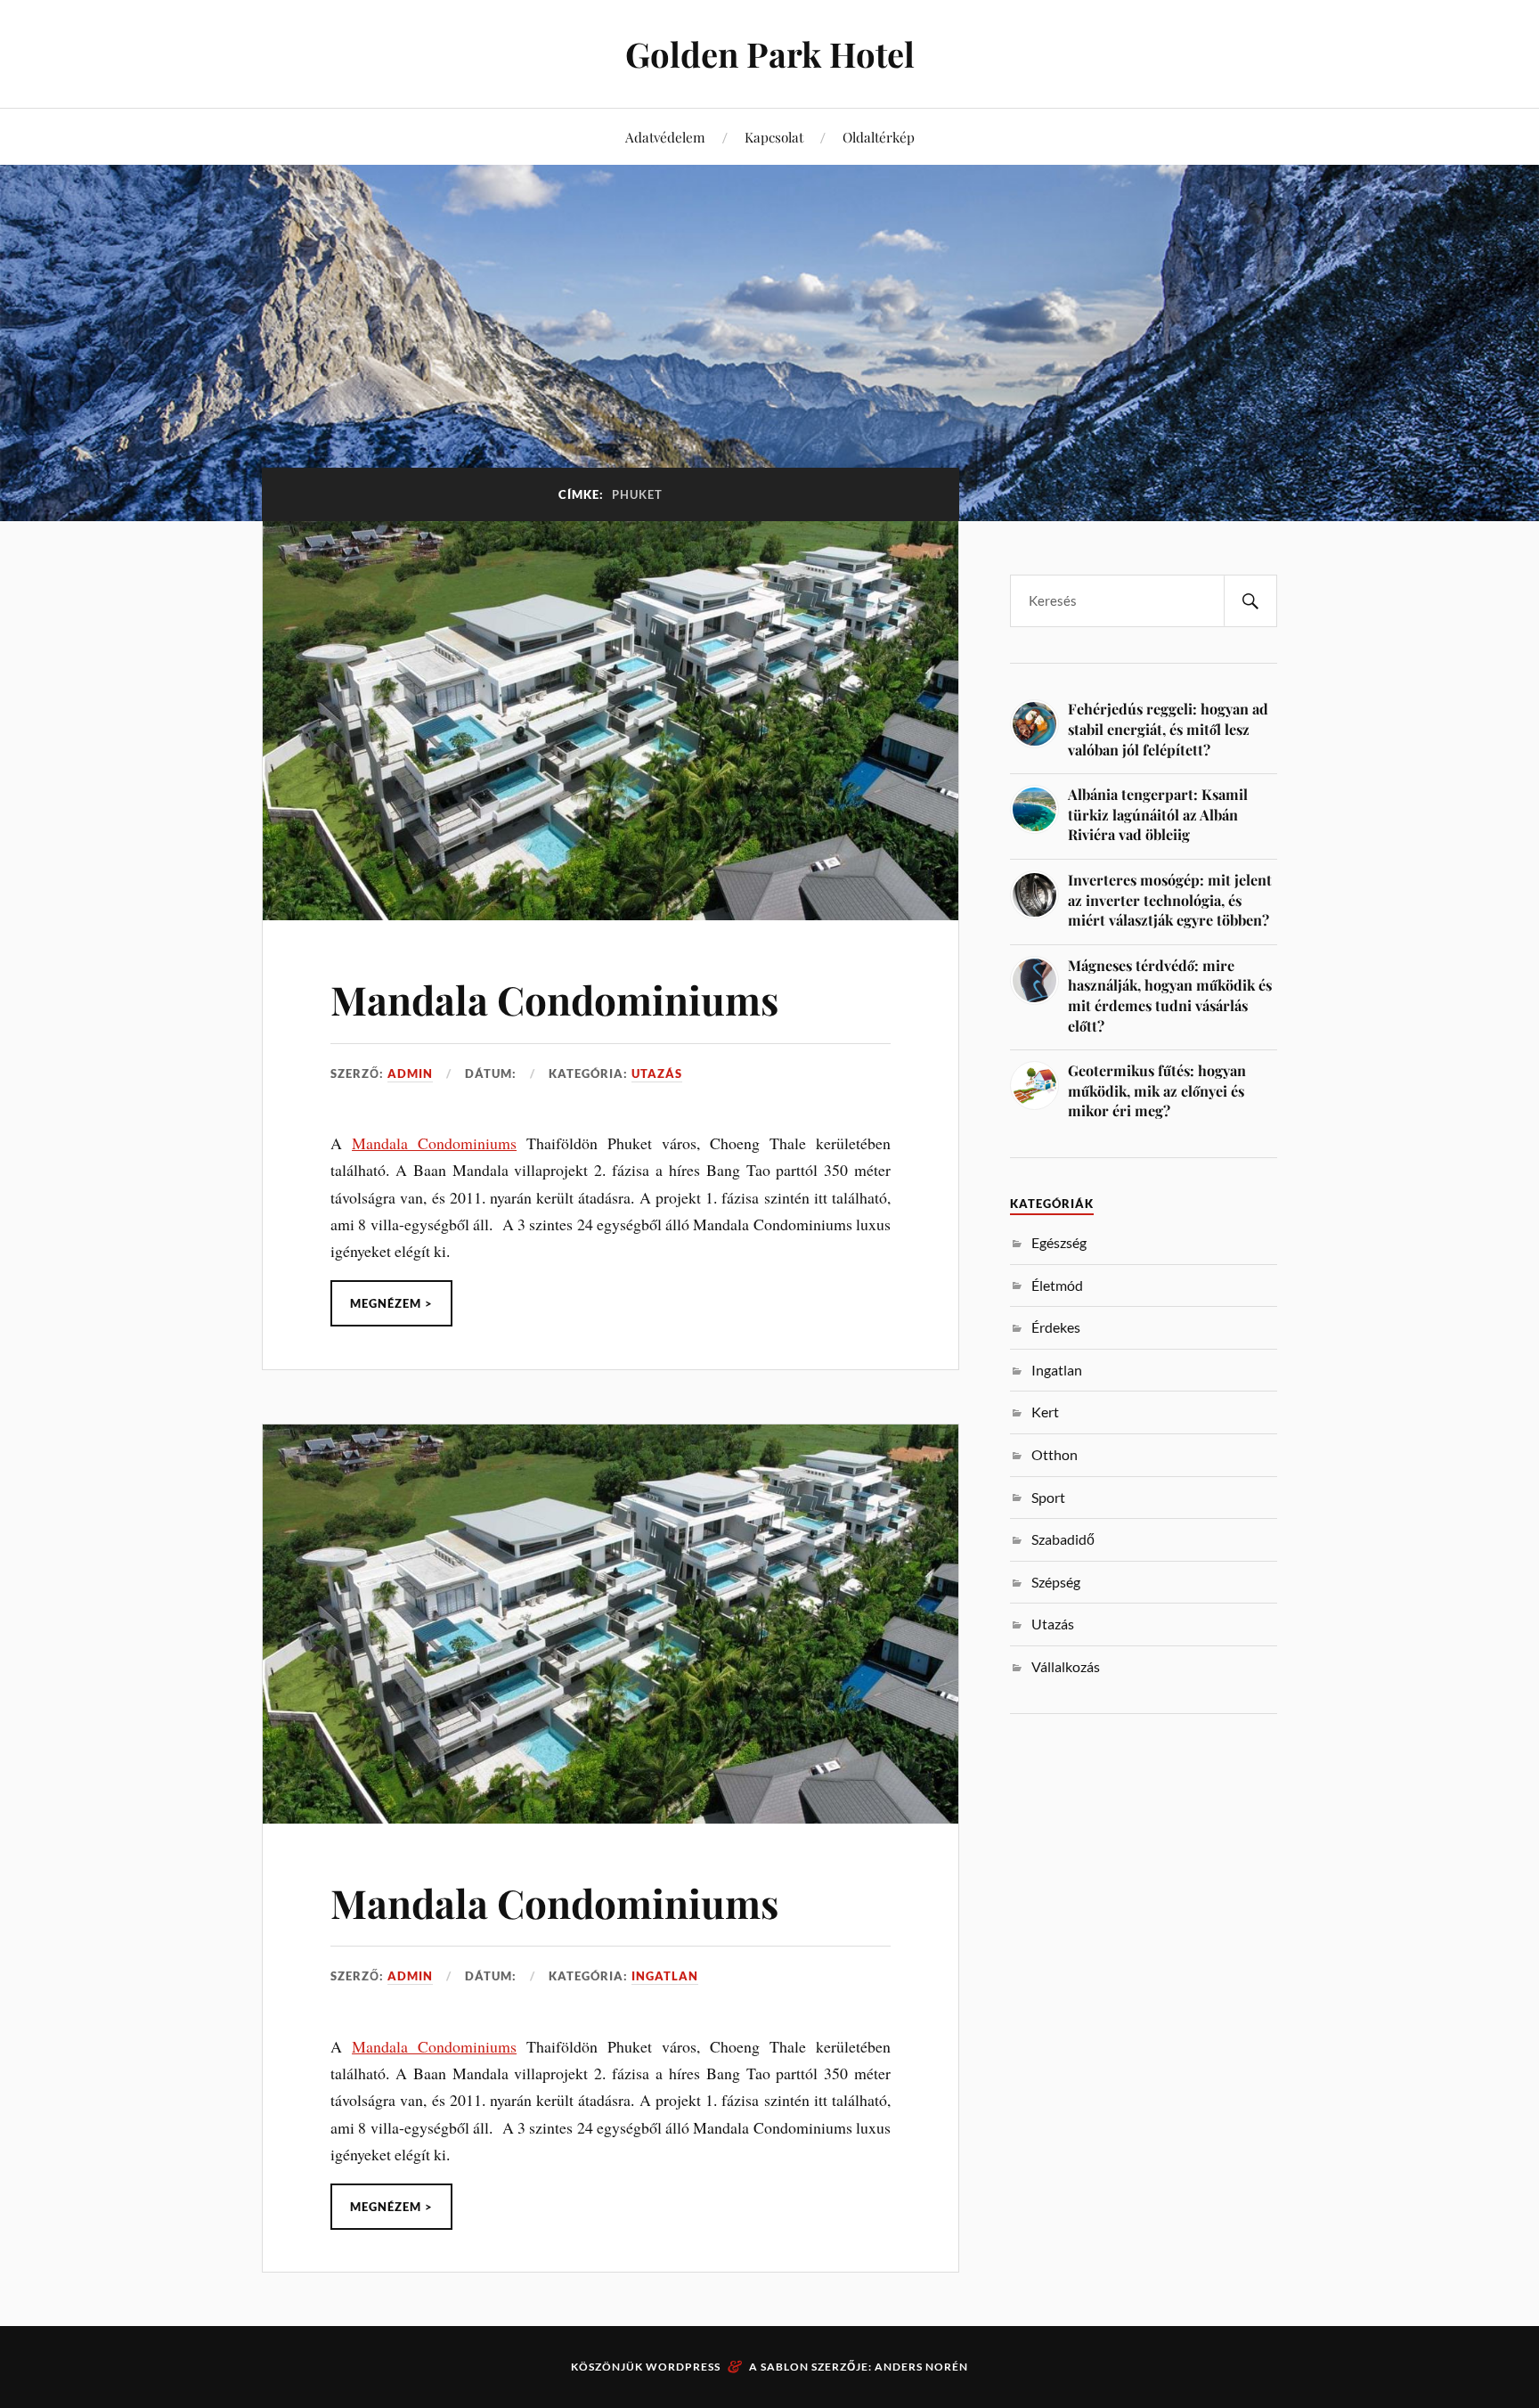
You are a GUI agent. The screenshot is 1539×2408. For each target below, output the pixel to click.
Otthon (1054, 1454)
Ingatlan (665, 1976)
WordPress (683, 2367)
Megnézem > (391, 1303)
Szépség (1056, 1582)
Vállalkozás (1066, 1666)
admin (410, 1073)
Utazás (657, 1073)
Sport (1048, 1497)
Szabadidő (1063, 1539)
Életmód (1057, 1285)
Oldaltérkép (879, 137)
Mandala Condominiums (554, 999)
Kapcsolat (774, 137)
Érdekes (1056, 1327)
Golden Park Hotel (770, 54)
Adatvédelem (665, 137)
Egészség (1059, 1242)
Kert (1045, 1412)
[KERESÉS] (1250, 601)
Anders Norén (921, 2367)
